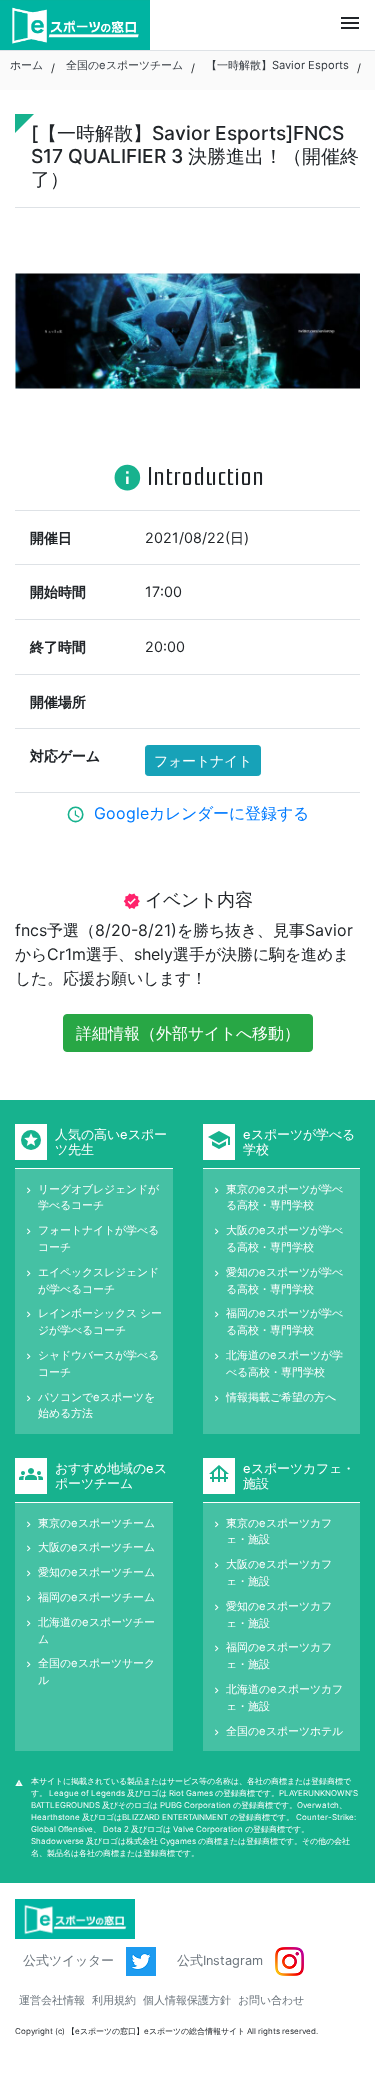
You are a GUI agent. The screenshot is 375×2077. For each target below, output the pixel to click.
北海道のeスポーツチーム (96, 1630)
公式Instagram (222, 1960)
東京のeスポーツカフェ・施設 (279, 1531)
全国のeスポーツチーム (124, 65)
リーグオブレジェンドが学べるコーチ (98, 1197)
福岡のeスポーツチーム (96, 1597)
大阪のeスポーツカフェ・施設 (279, 1572)
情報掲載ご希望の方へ (281, 1397)
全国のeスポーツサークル (96, 1671)
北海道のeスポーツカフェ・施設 (284, 1697)
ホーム (26, 65)
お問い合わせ (271, 2000)
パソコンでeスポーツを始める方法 (96, 1405)
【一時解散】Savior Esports (277, 65)
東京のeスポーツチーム (96, 1523)
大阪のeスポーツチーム (96, 1547)
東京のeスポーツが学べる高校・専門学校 (284, 1197)
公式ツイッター (70, 1960)
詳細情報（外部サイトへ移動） (188, 1033)
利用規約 (114, 2000)
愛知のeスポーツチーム (96, 1572)
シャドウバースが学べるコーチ (98, 1363)
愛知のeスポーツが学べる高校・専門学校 (284, 1280)
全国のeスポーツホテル (284, 1731)
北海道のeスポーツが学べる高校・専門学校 (284, 1363)
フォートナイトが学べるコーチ (98, 1238)
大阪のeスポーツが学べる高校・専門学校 (284, 1238)
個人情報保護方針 (187, 2000)
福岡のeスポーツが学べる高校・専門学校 (284, 1321)
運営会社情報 (52, 2000)
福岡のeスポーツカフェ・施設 (279, 1655)
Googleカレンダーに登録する (201, 813)
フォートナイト (203, 760)
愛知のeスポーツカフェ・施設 (279, 1614)
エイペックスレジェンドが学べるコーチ (98, 1280)
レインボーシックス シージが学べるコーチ (100, 1321)
